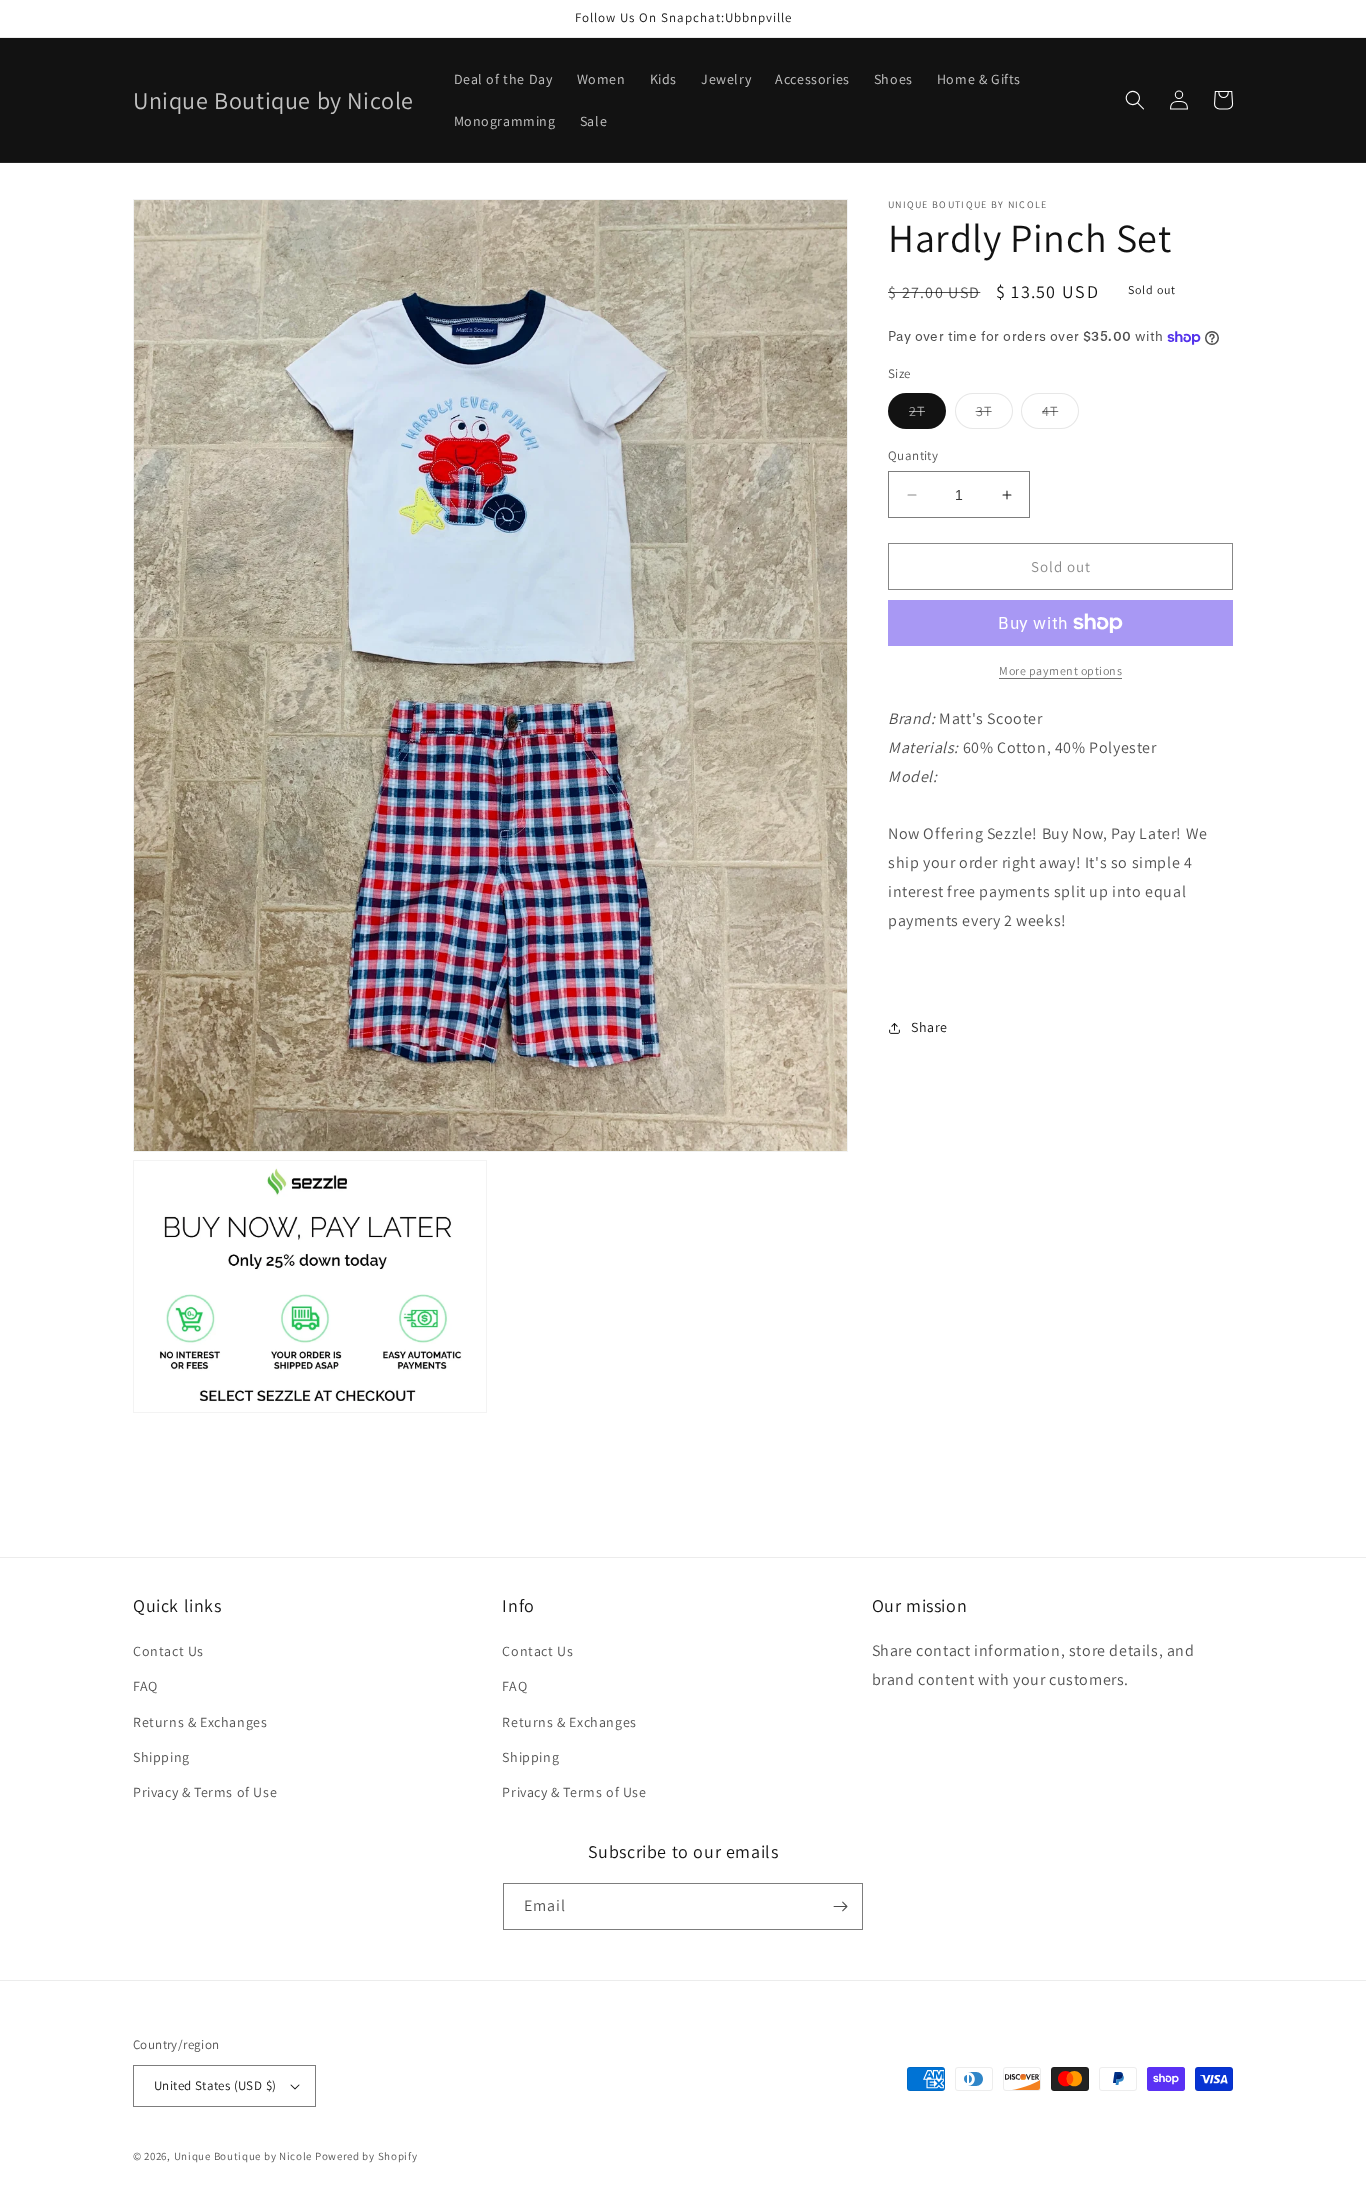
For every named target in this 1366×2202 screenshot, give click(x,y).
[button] (1135, 100)
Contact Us (168, 1651)
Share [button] (929, 1027)
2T (927, 415)
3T (994, 415)
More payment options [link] (1060, 670)
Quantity (913, 455)
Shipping (161, 1757)
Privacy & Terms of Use (205, 1792)
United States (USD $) (215, 2085)
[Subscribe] (840, 1906)
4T (1060, 415)
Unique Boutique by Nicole (244, 2156)
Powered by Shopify (366, 2156)
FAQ (145, 1686)
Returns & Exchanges (200, 1722)
